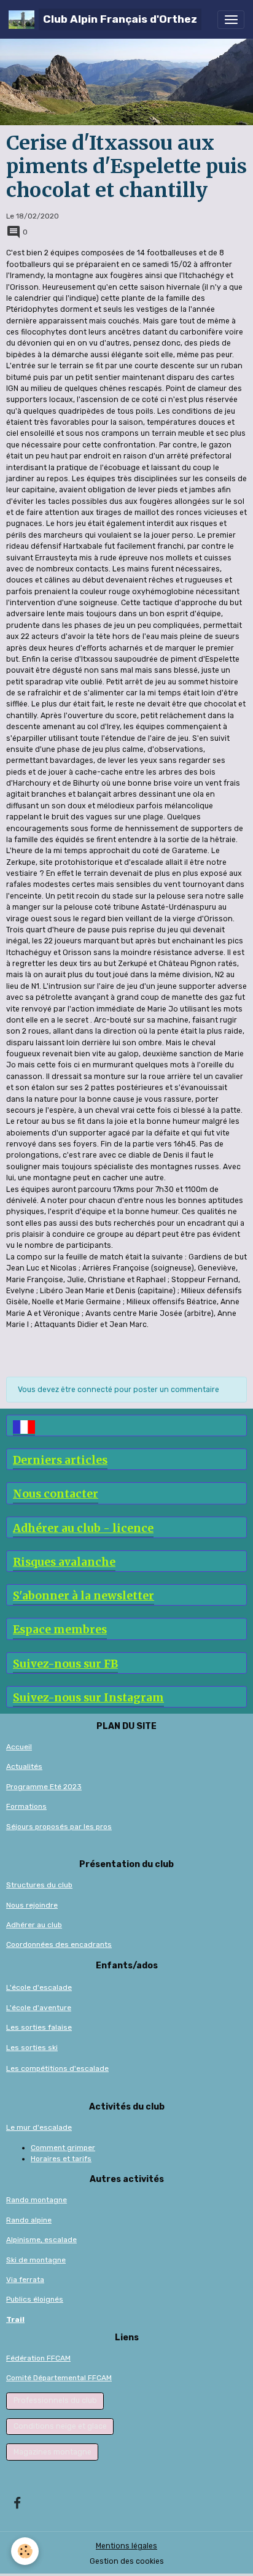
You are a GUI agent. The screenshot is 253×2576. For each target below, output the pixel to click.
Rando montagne (37, 2200)
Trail (15, 2319)
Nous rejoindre (32, 1905)
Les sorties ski (32, 2048)
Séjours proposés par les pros (59, 1827)
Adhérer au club (34, 1925)
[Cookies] (25, 2551)
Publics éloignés (35, 2299)
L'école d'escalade (39, 1987)
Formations (26, 1806)
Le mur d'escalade (39, 2127)
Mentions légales (126, 2546)
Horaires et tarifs (61, 2159)
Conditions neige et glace (60, 2426)
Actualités (24, 1766)
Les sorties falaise (39, 2027)
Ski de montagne (36, 2260)
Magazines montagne (53, 2452)
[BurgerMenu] (231, 20)
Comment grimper (63, 2148)
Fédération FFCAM (38, 2358)
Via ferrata (25, 2280)
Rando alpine (29, 2220)
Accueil (19, 1747)
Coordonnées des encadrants (59, 1944)
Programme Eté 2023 (44, 1787)
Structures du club (39, 1885)
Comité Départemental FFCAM (59, 2378)
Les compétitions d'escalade (57, 2068)
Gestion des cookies (127, 2561)
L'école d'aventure (39, 2008)
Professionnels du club (55, 2400)
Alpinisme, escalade (41, 2240)
